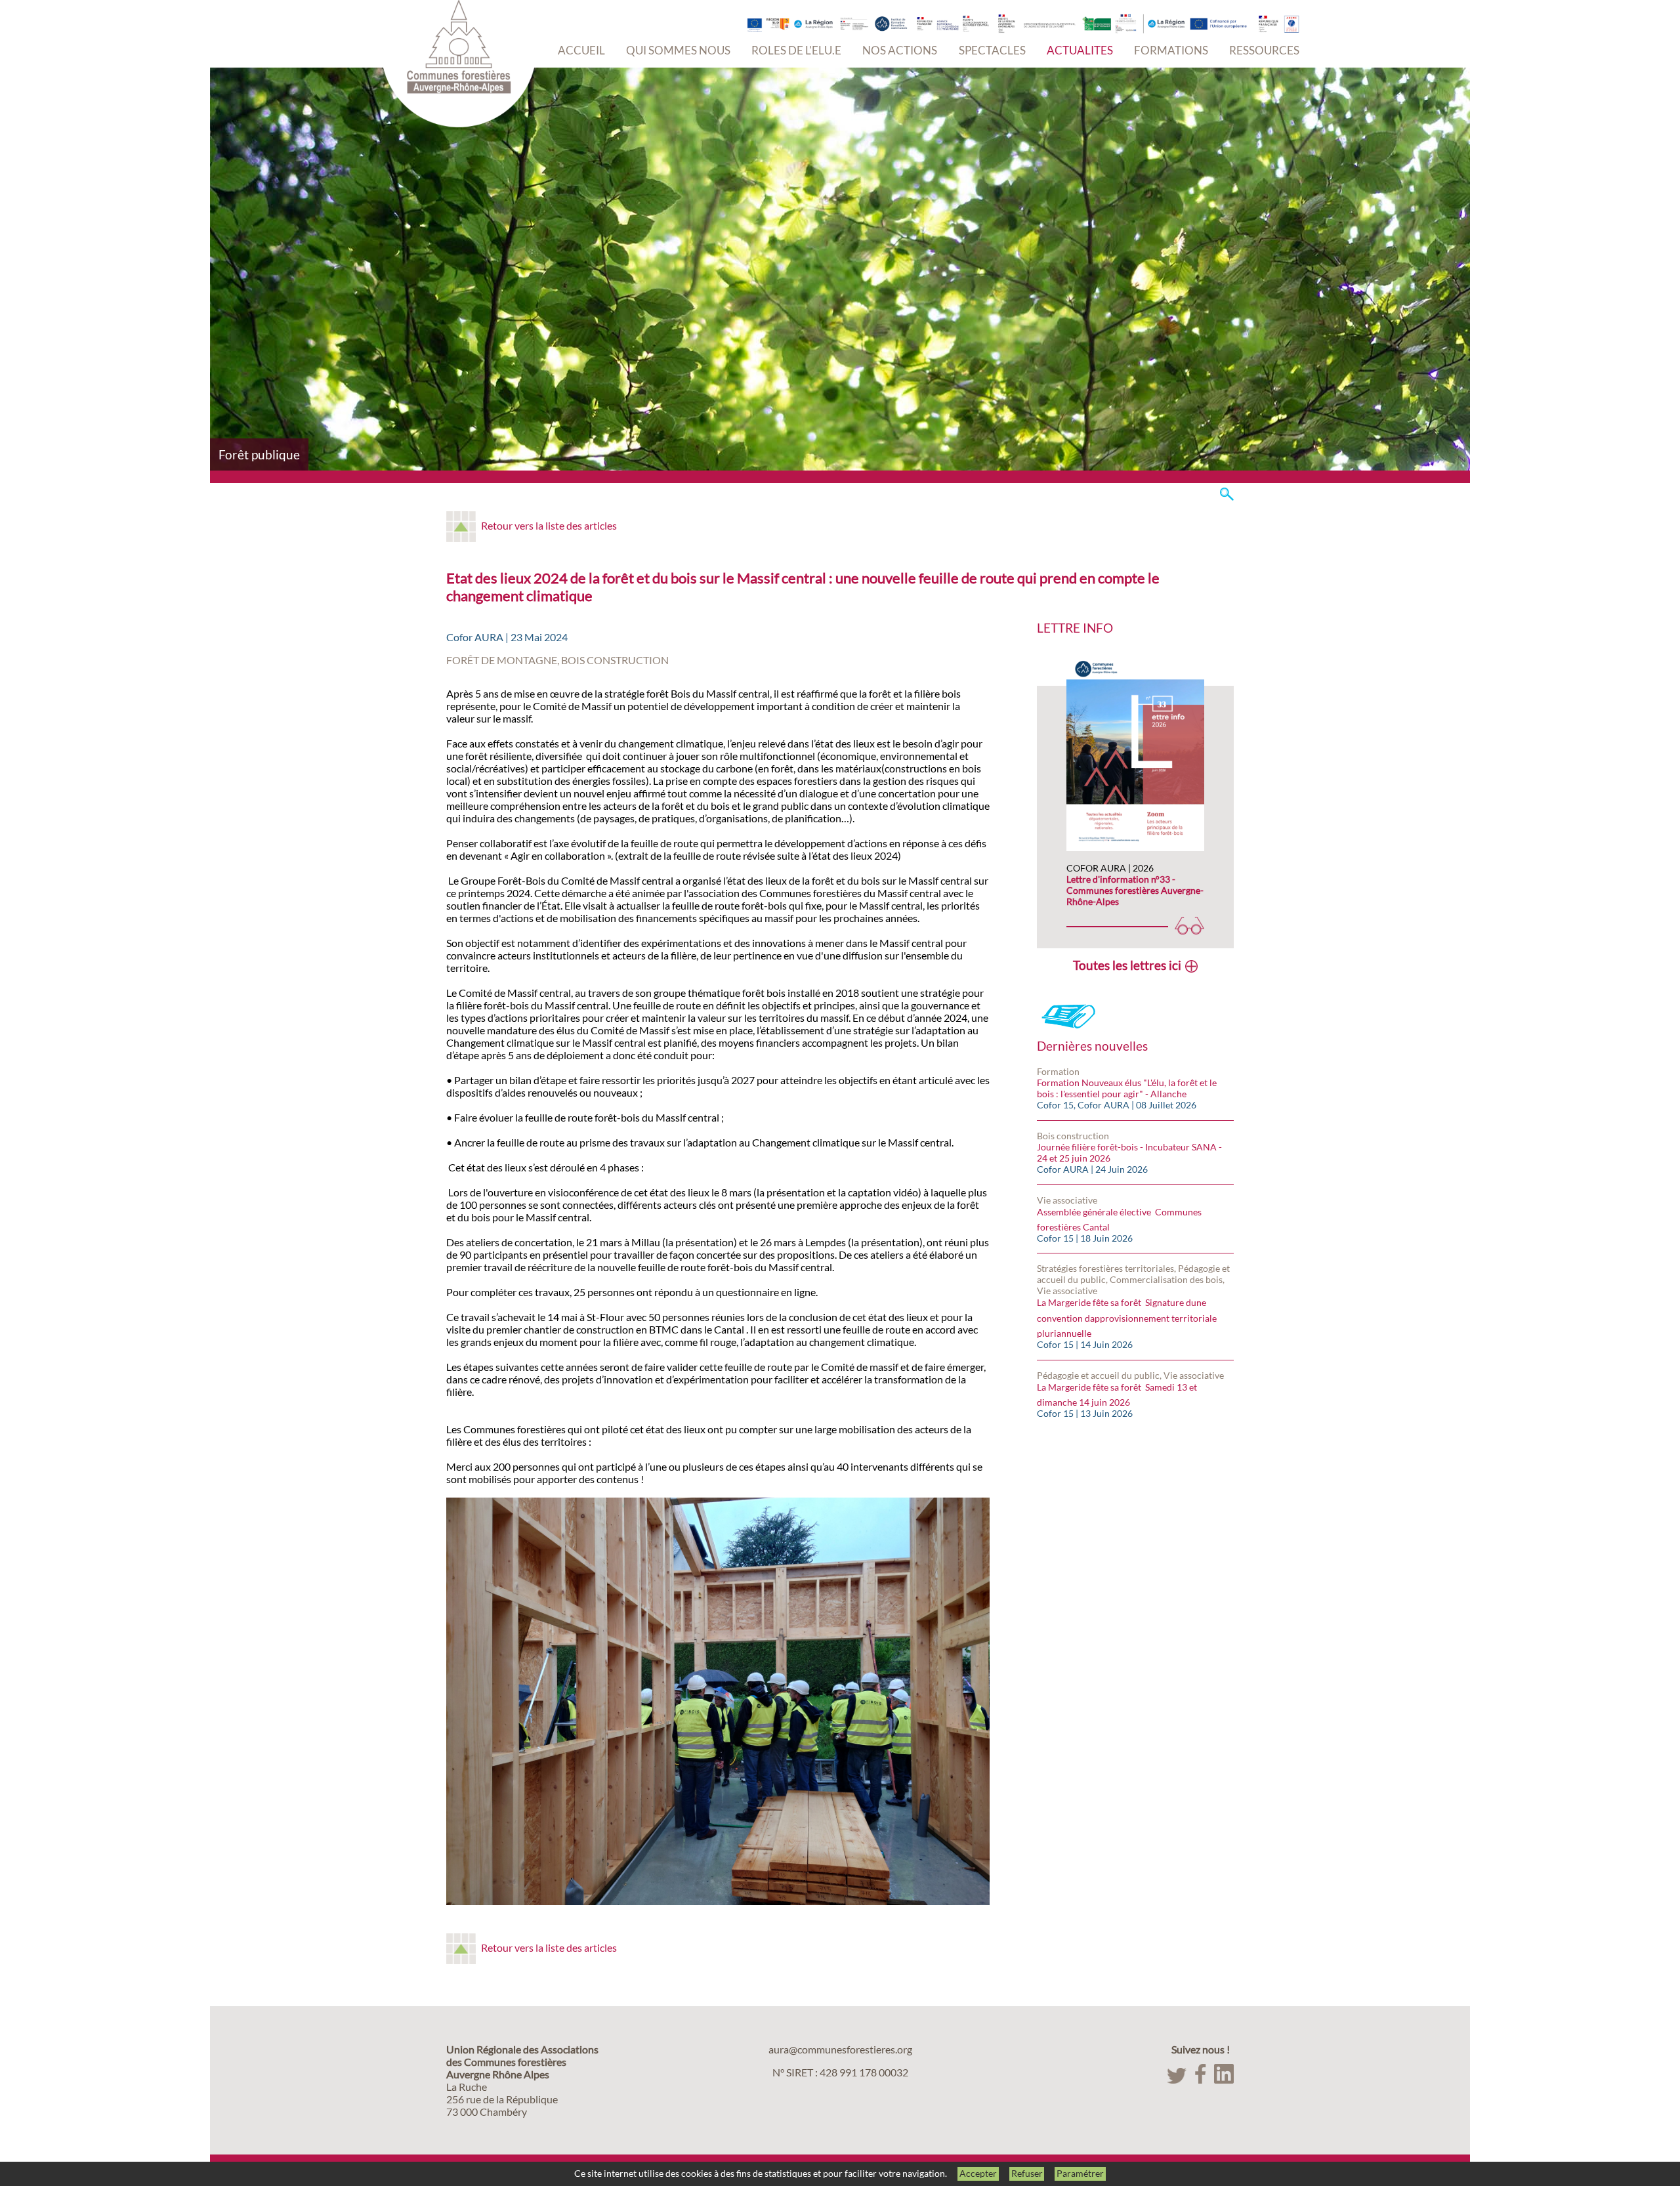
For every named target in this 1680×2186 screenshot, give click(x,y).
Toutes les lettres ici (1127, 965)
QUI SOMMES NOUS (678, 50)
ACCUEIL (581, 50)
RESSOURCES (1264, 50)
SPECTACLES (992, 50)
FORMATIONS (1171, 50)
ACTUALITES (1080, 50)
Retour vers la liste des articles (549, 525)
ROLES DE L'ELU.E (796, 50)
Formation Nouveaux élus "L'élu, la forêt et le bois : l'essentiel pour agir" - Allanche (1127, 1088)
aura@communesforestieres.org (840, 2049)
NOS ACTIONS (900, 50)
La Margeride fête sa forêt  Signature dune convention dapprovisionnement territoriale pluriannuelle (1127, 1318)
